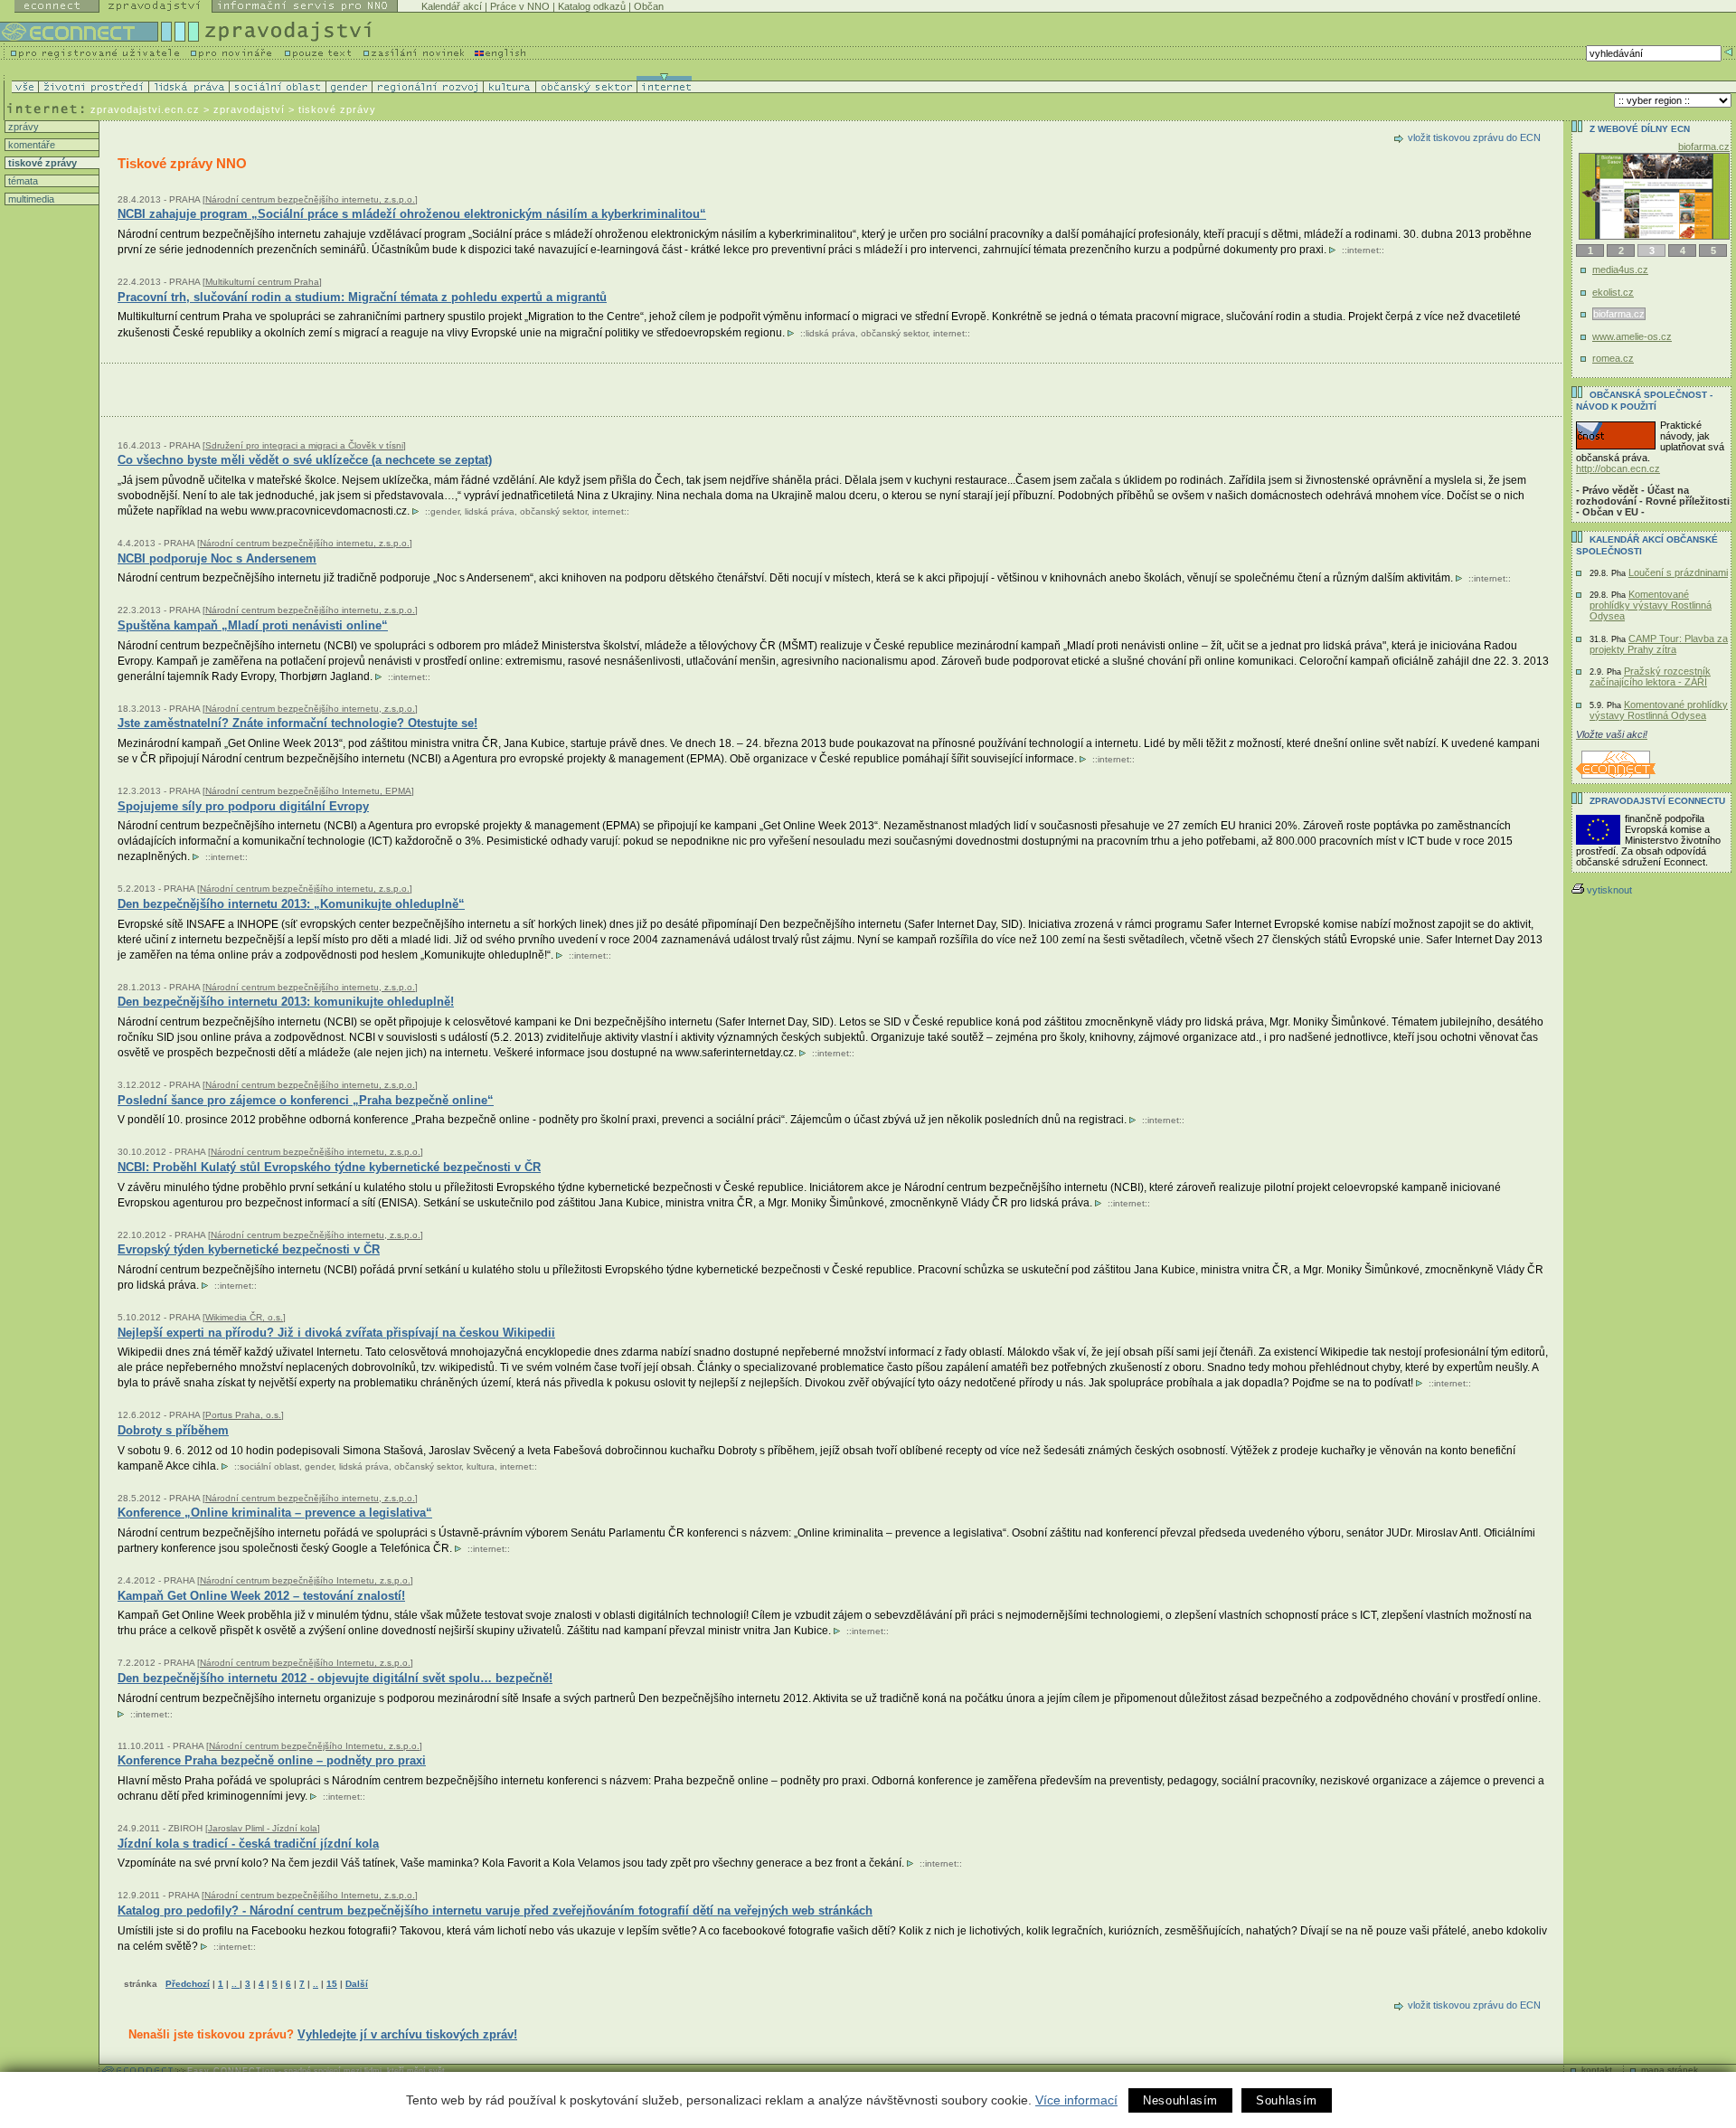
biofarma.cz (1704, 147)
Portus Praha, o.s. (243, 1415)
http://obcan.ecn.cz (1618, 468)
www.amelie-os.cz (1632, 336)
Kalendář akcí (452, 6)
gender (445, 511)
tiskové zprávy (41, 163)
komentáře (30, 145)
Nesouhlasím (1180, 2100)
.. (236, 1984)
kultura (481, 1466)
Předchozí (188, 1984)
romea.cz (1613, 358)
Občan (649, 6)
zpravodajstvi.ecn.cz (145, 109)
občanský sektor (894, 333)
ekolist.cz (1613, 292)
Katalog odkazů (592, 6)
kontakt (1597, 2070)
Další (357, 1984)
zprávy (22, 127)
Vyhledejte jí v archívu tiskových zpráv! (407, 2034)
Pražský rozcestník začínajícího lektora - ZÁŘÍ (1650, 676)
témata (22, 181)
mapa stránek (1670, 2070)
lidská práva (830, 333)
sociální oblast (269, 1466)
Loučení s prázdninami (1678, 572)
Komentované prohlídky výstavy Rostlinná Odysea (1651, 605)
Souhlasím (1287, 2100)
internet (1363, 250)
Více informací (1076, 2100)
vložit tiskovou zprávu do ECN (1474, 137)
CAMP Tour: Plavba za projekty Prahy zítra (1659, 644)
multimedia (30, 199)
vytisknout (1609, 890)
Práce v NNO (520, 6)
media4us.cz (1620, 270)
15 (332, 1984)
